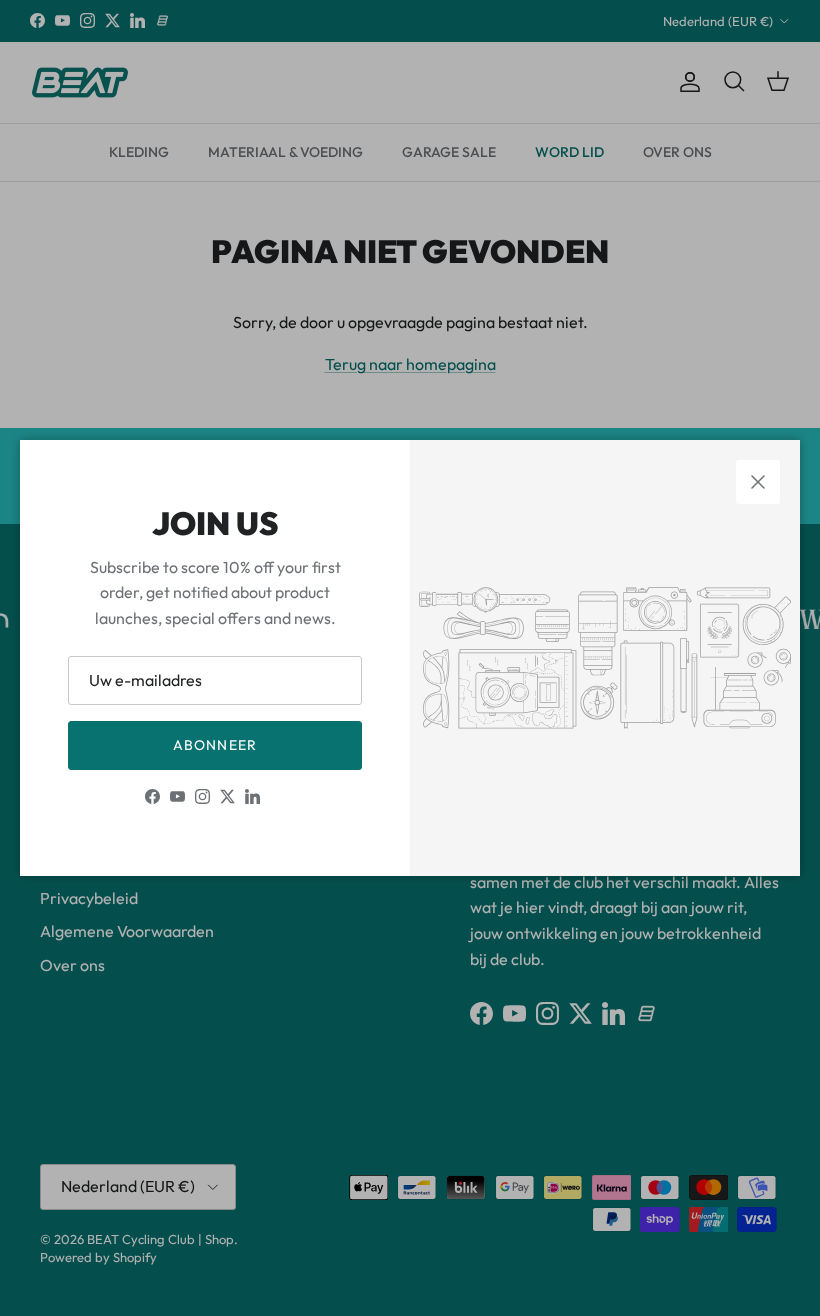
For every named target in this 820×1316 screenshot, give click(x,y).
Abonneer (215, 745)
